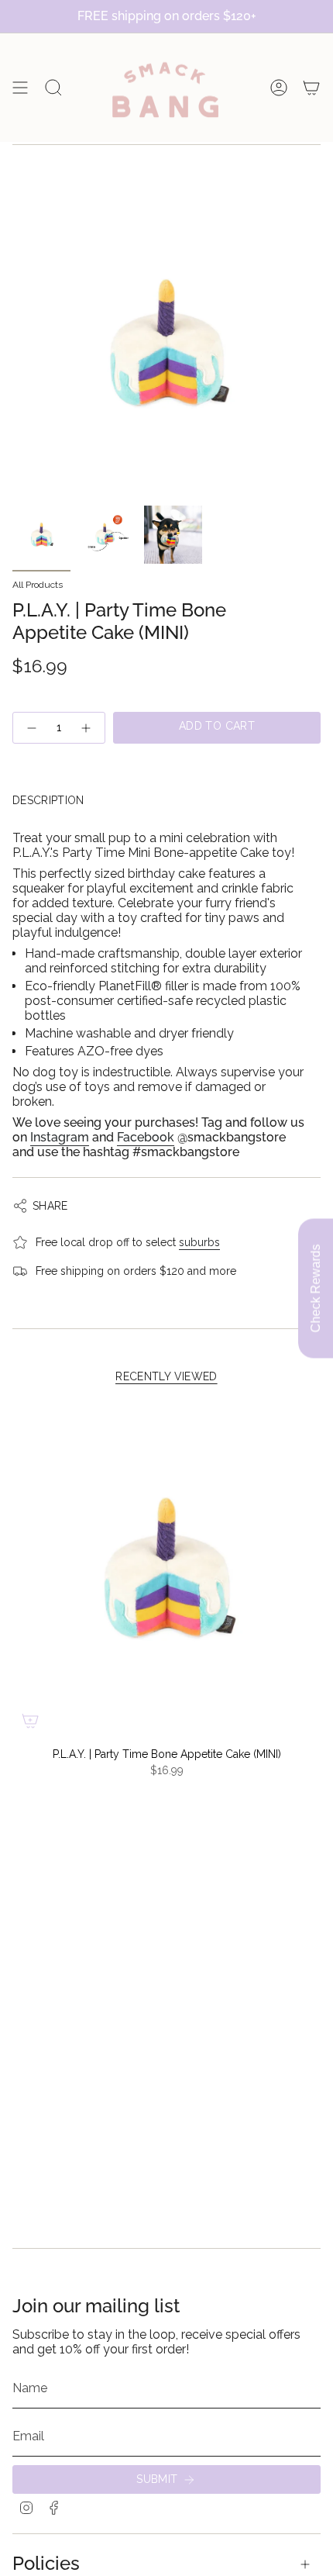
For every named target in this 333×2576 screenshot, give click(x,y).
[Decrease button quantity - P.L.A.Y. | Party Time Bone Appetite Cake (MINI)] (31, 728)
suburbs (199, 1242)
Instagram (60, 1137)
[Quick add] (30, 1721)
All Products (38, 585)
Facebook (146, 1137)
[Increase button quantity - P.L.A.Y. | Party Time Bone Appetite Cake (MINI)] (87, 728)
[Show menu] (20, 88)
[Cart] (311, 88)
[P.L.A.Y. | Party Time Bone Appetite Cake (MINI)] (166, 1569)
